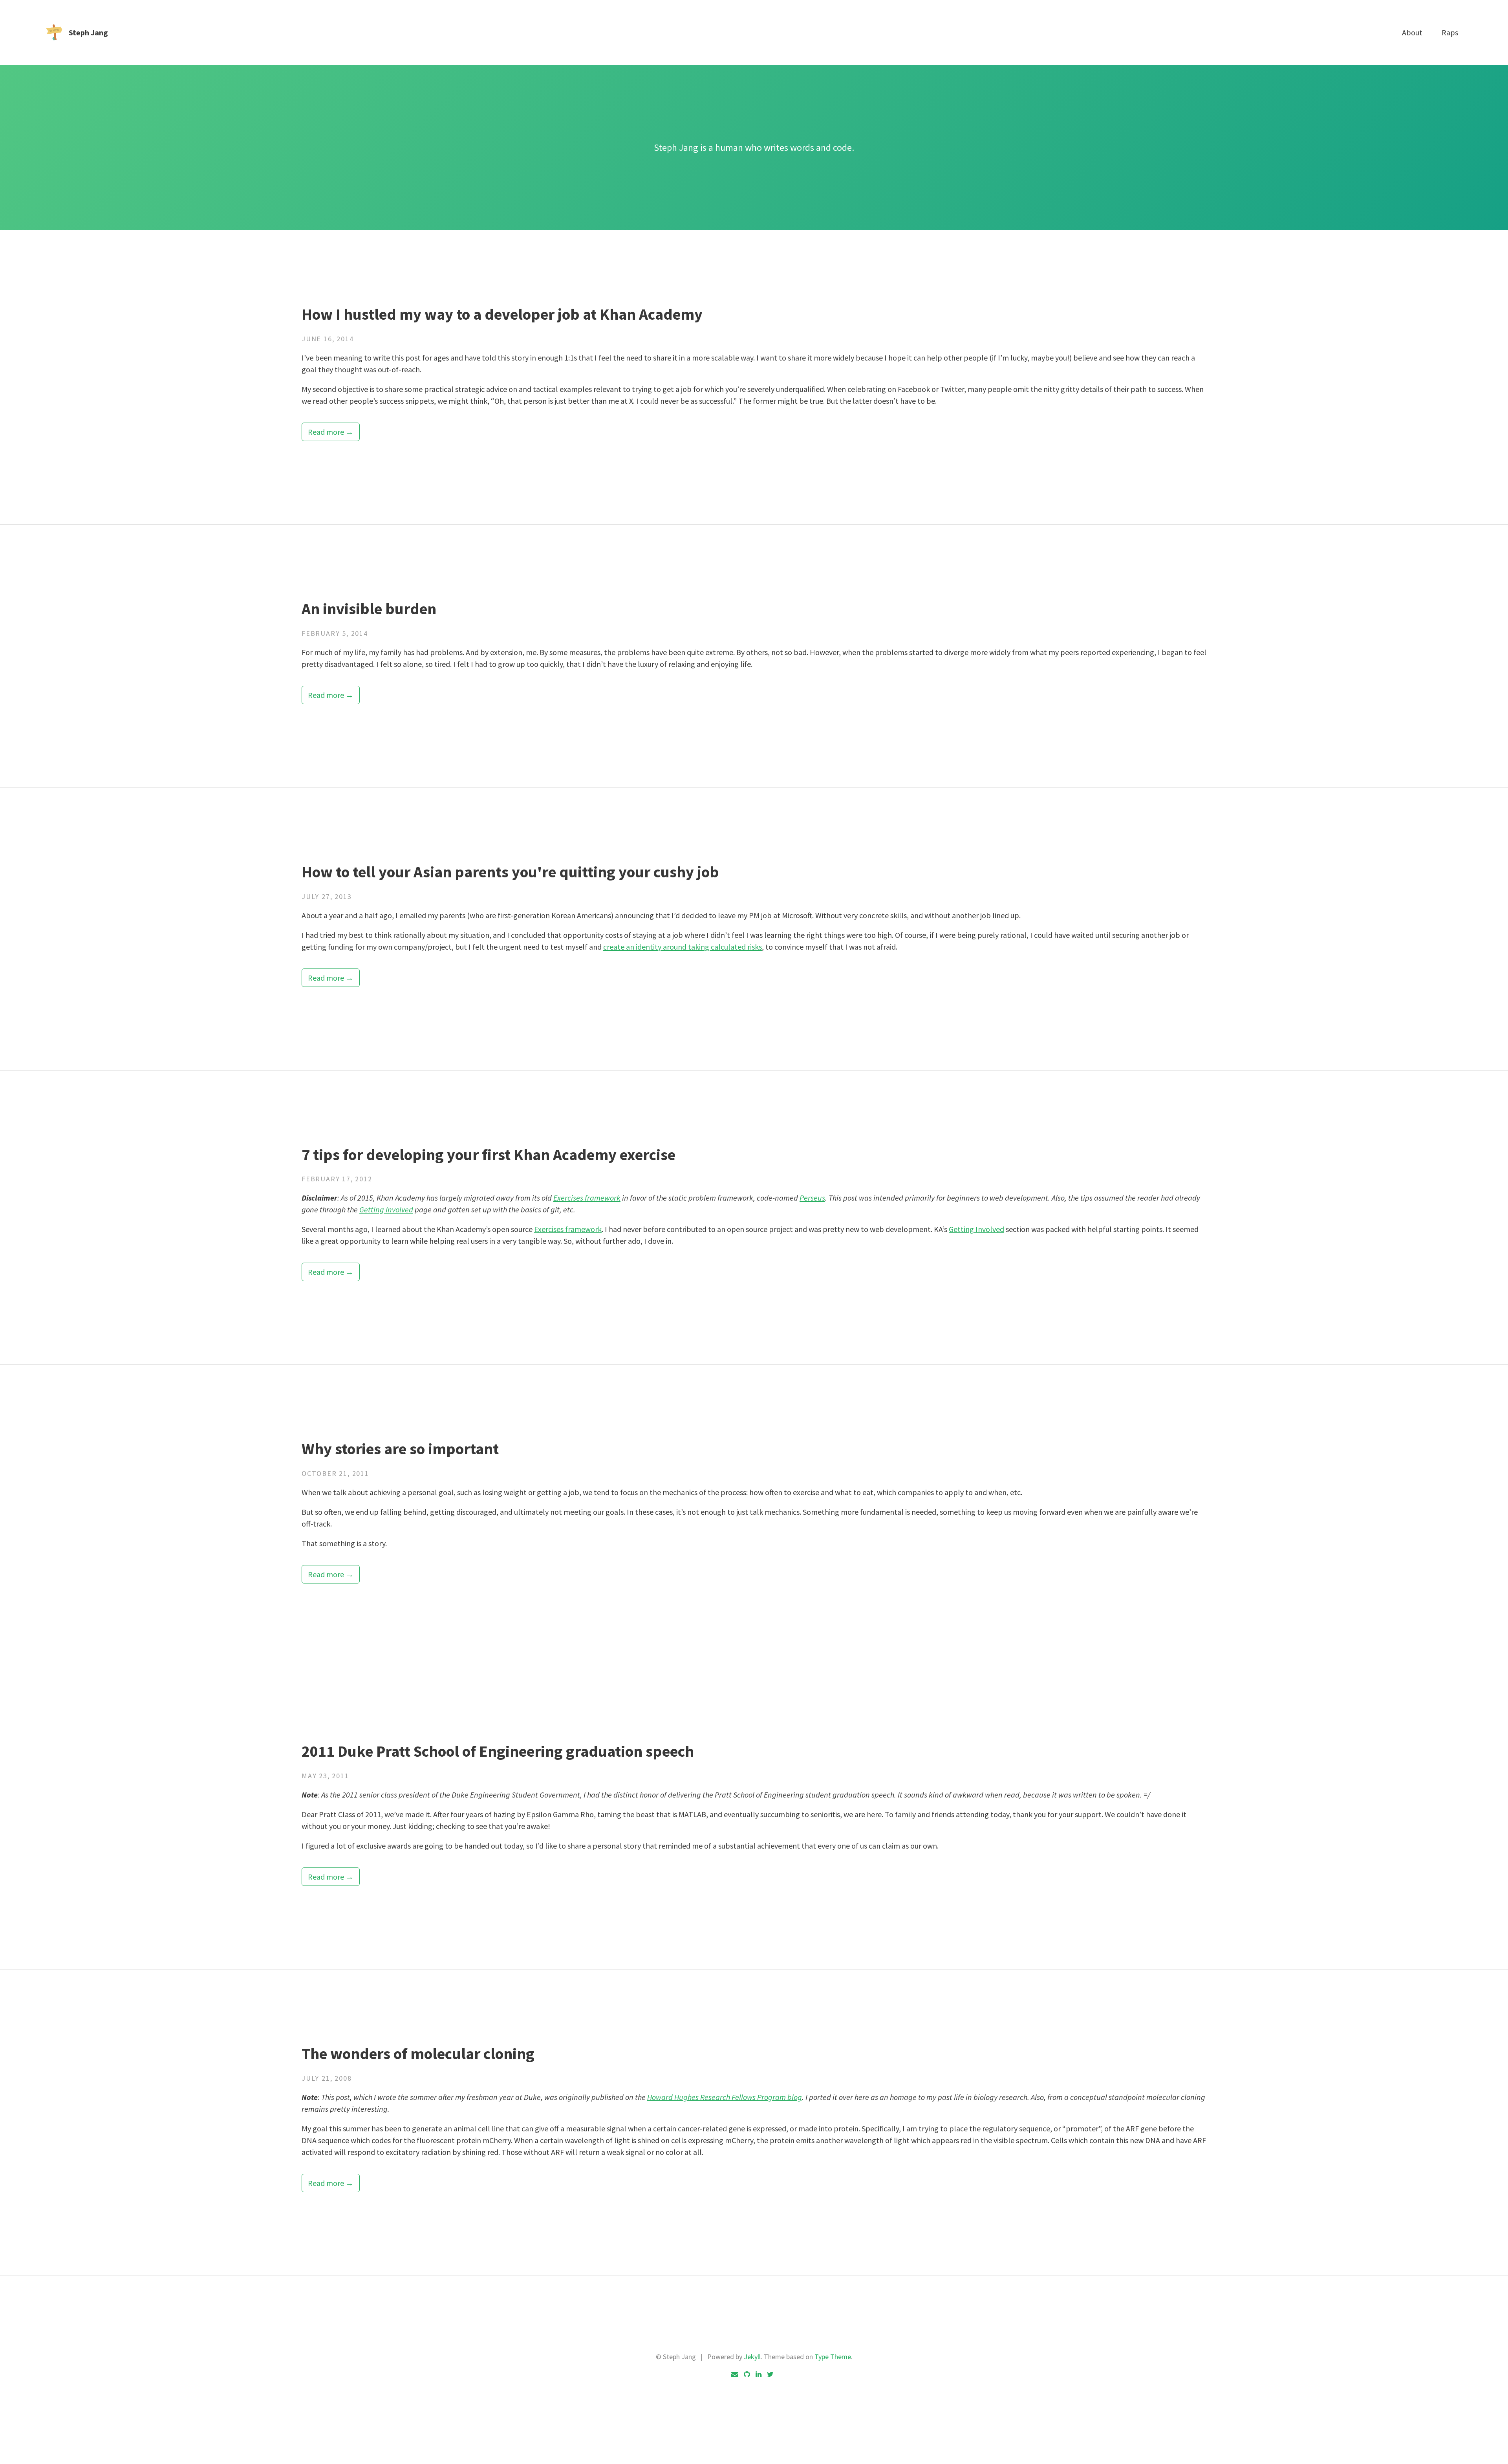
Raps (1450, 32)
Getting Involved (386, 1209)
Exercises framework (587, 1198)
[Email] (735, 2374)
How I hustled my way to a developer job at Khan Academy (502, 314)
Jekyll (752, 2357)
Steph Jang (88, 32)
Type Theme (833, 2357)
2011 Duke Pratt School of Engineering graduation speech (498, 1751)
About (1412, 32)
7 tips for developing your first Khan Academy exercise (489, 1155)
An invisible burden (369, 609)
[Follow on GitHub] (747, 2374)
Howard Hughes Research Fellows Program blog (725, 2097)
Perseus (812, 1198)
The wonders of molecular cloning (418, 2054)
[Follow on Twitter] (770, 2374)
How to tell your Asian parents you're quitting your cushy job (510, 872)
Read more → (331, 432)
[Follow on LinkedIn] (759, 2374)
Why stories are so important (400, 1449)
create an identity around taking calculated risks (683, 947)
